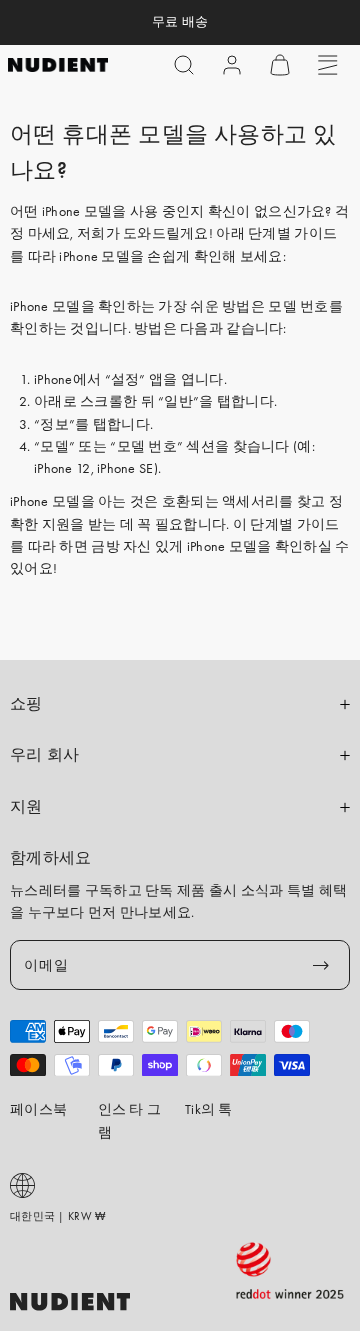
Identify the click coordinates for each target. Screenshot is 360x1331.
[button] (184, 65)
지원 (26, 807)
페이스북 (38, 1109)
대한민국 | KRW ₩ (57, 1216)
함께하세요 (51, 858)
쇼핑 (26, 704)
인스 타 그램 (130, 1120)
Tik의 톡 (209, 1109)
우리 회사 (45, 755)
